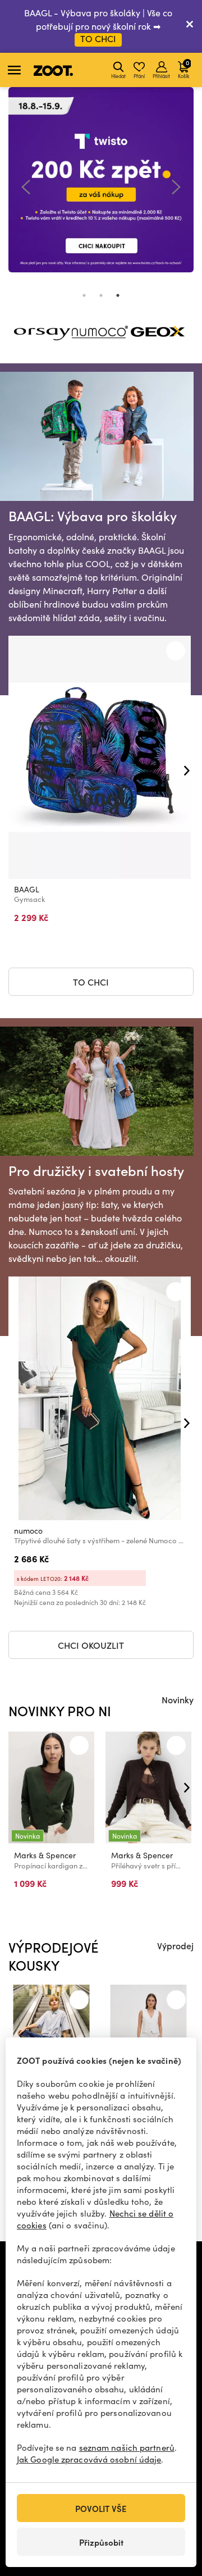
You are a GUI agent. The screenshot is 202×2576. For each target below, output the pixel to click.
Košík (183, 69)
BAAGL (27, 889)
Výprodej (175, 1945)
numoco (28, 1531)
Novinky (178, 1699)
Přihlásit (161, 76)
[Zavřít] (190, 26)
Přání (139, 76)
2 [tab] (101, 295)
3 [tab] (118, 295)
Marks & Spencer (45, 1855)
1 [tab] (84, 295)
